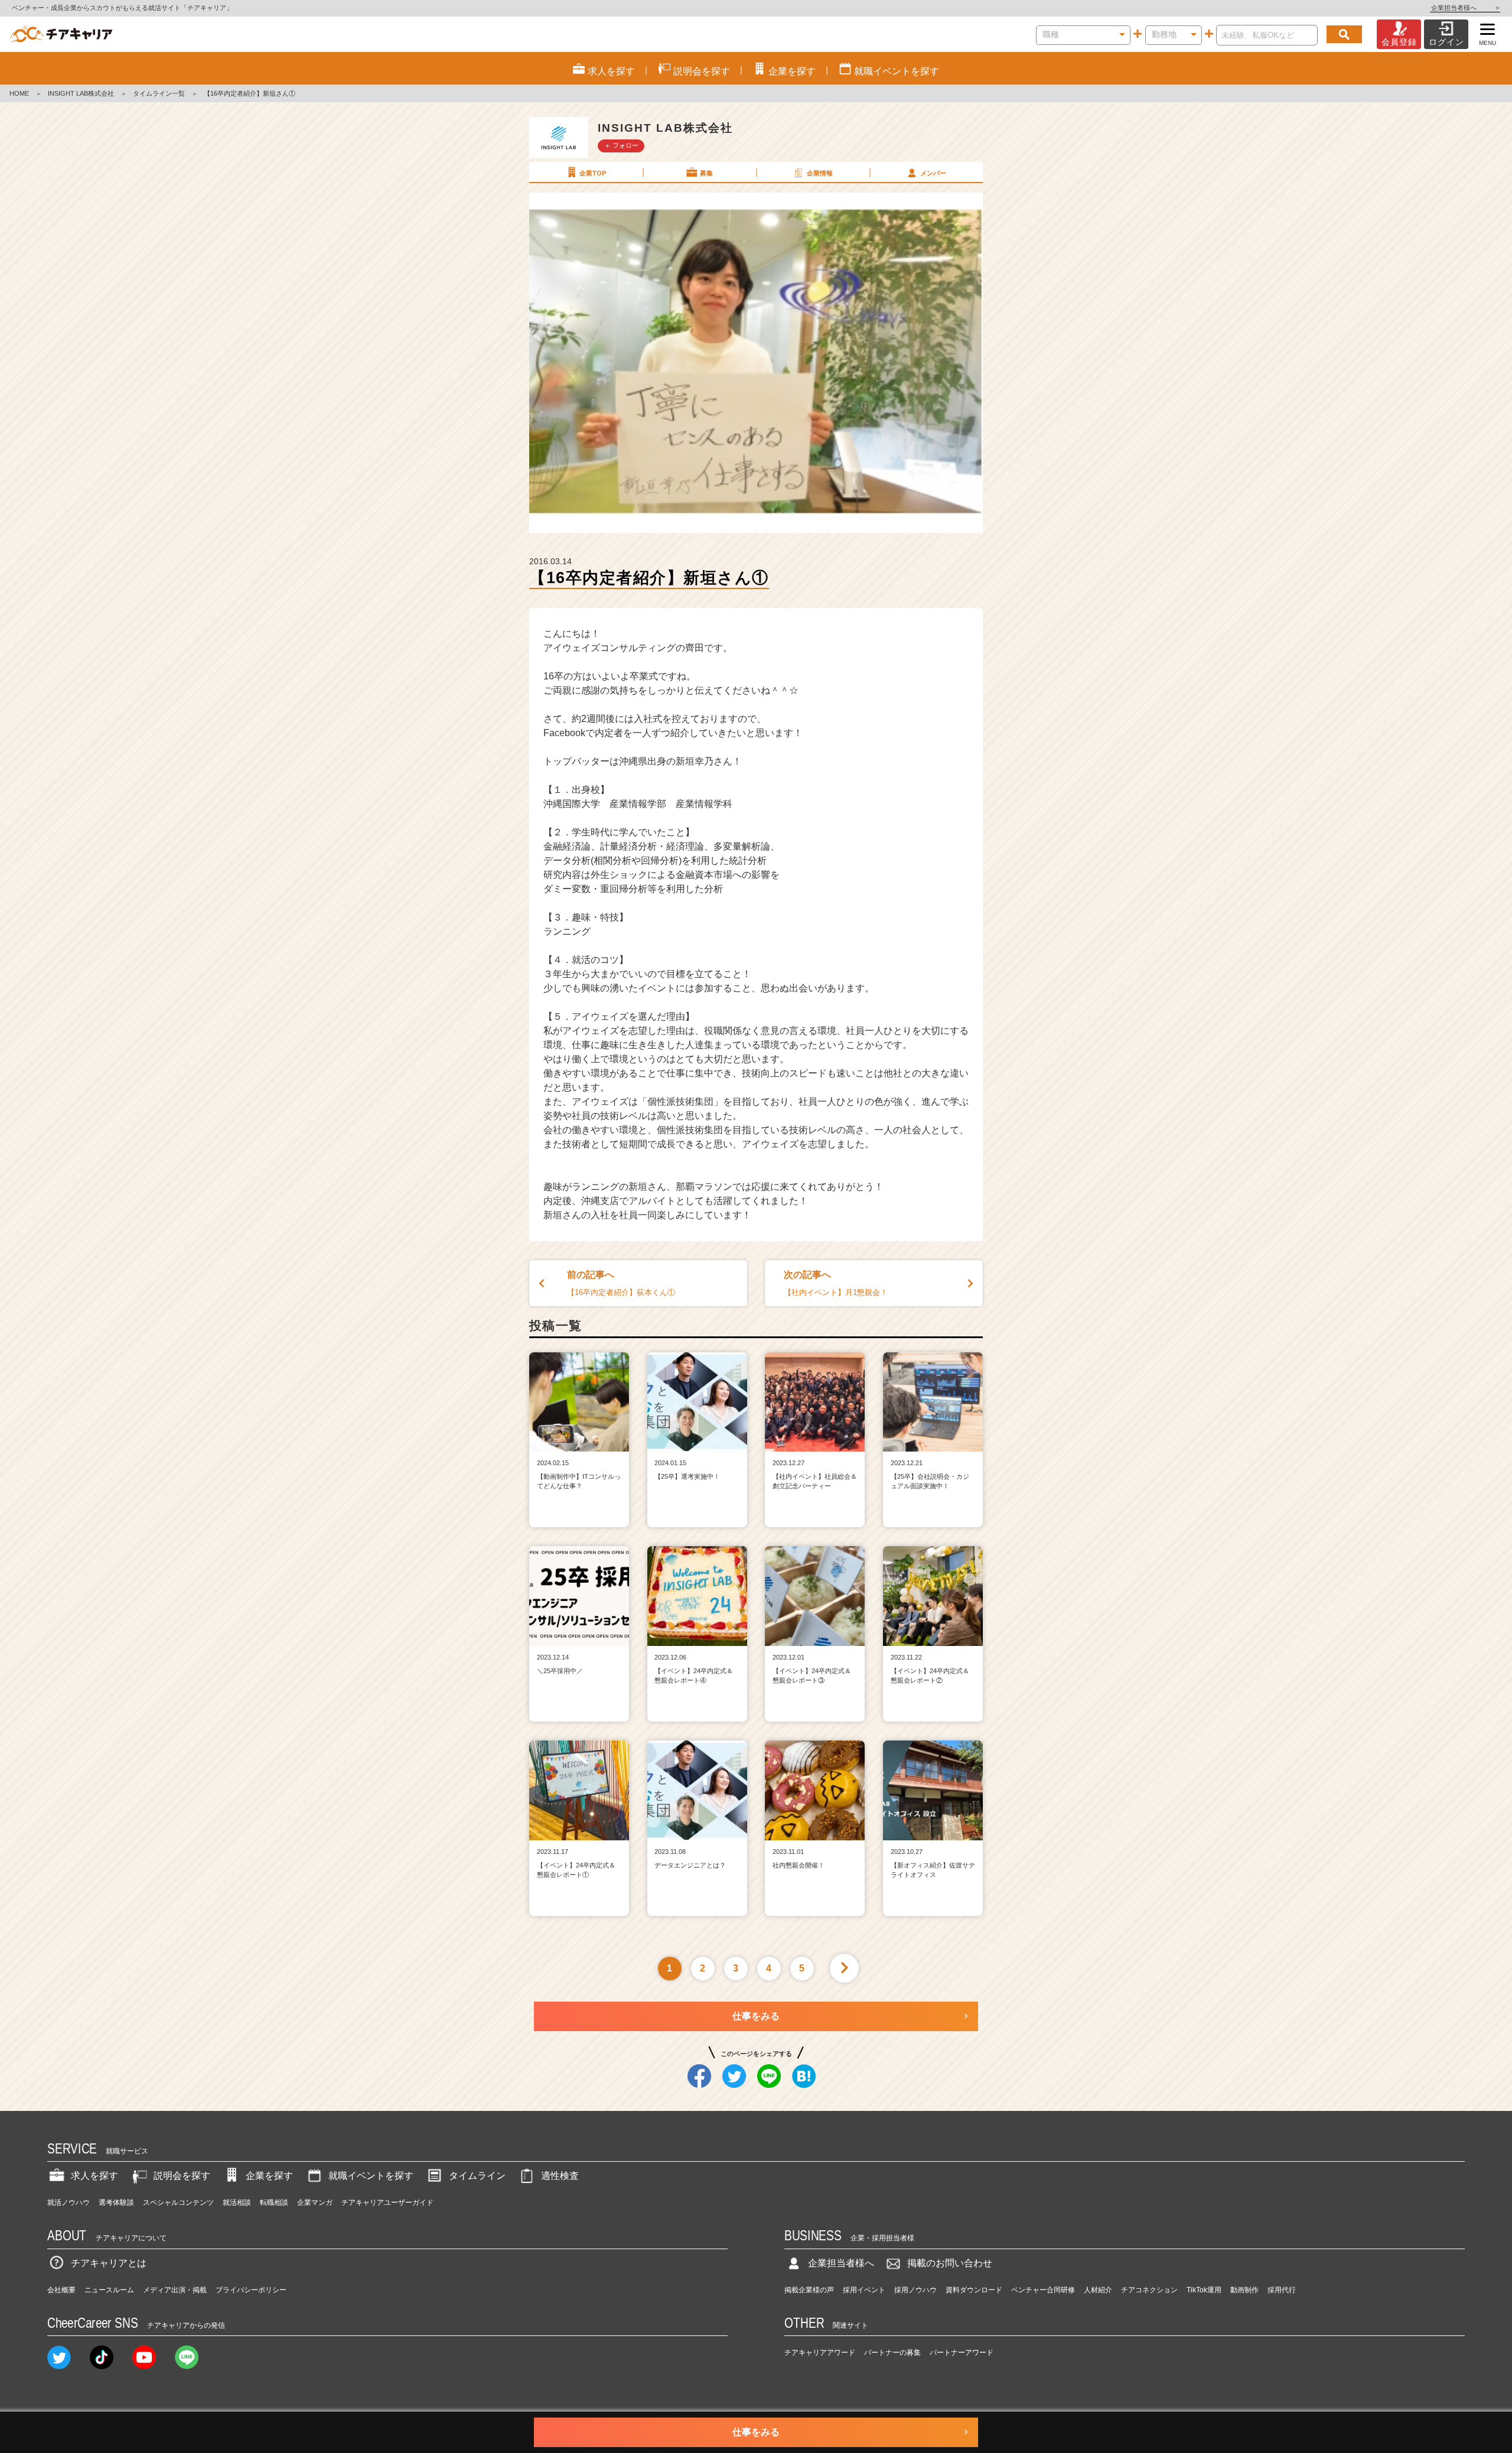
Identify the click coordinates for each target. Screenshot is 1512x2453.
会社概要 (61, 2290)
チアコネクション (1149, 2290)
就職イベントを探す (371, 2176)
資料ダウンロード (974, 2290)
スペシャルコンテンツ (178, 2203)
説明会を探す (182, 2176)
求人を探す (94, 2176)
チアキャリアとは (109, 2263)
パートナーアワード (962, 2353)
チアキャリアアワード (820, 2353)
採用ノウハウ (915, 2290)
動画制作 (1244, 2290)
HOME (19, 93)
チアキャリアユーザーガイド (387, 2203)
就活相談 (237, 2203)
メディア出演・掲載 (175, 2290)
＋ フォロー (621, 145)
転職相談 (274, 2203)
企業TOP (593, 173)
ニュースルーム (109, 2290)
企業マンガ (315, 2203)
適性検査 (560, 2176)
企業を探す (269, 2176)
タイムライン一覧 (159, 93)
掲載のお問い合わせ (950, 2263)
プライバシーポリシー (251, 2290)
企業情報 (820, 173)
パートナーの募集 (892, 2353)
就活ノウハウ (69, 2203)
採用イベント (864, 2290)
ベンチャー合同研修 (1043, 2290)
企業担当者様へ (1465, 8)
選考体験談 (116, 2203)
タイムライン (477, 2176)
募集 (706, 173)
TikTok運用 (1204, 2290)
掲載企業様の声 (809, 2290)
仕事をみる (756, 2016)
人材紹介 (1098, 2290)
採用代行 (1282, 2290)
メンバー (933, 173)
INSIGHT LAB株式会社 (81, 93)
